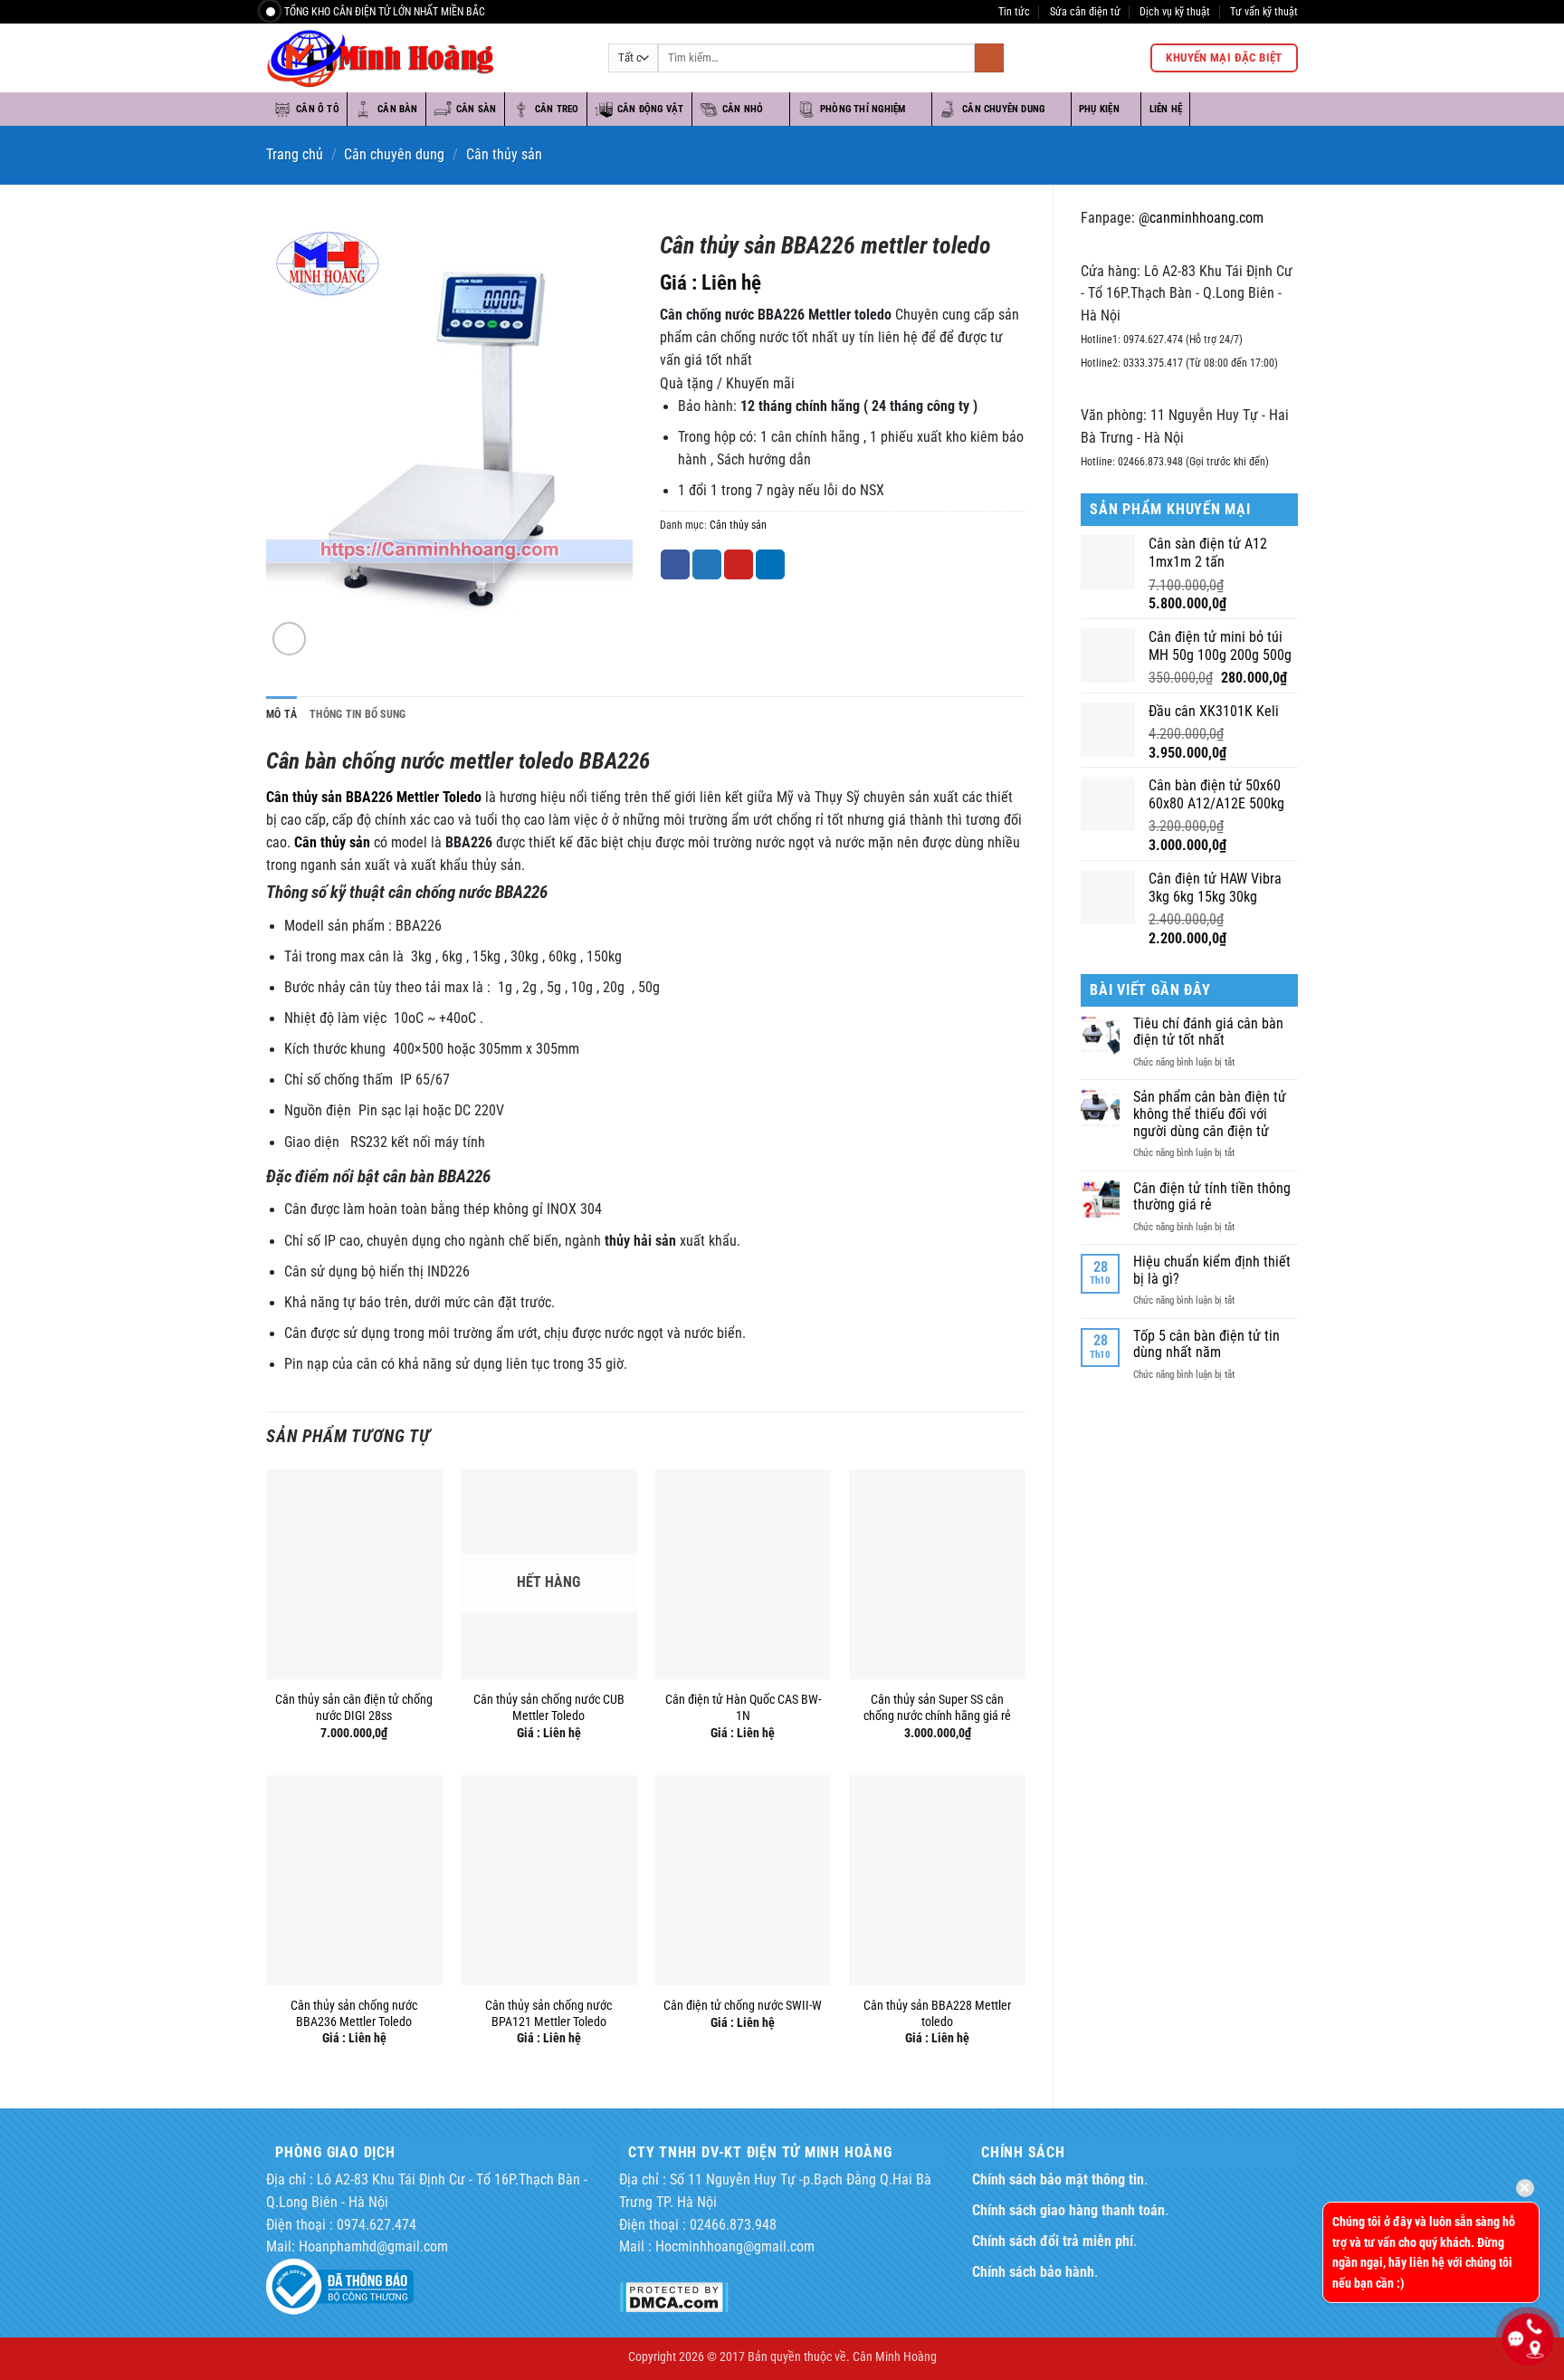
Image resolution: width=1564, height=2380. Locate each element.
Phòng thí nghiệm (863, 109)
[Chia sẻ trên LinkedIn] (770, 564)
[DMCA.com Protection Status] (674, 2297)
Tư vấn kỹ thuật (1264, 11)
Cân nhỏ (743, 109)
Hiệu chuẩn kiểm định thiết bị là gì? (1212, 1271)
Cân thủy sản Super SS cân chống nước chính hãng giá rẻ (937, 1707)
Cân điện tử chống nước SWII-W (743, 2005)
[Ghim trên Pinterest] (739, 564)
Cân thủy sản (504, 155)
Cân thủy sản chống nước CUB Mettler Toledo (549, 1707)
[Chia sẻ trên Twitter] (707, 564)
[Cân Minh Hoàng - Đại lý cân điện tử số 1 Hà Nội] (424, 58)
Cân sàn (477, 109)
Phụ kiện (1099, 109)
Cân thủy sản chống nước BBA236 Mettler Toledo (354, 2013)
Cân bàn (398, 109)
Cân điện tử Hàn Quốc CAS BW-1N (743, 1707)
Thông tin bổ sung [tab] (358, 714)
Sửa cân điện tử (1085, 11)
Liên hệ (1166, 109)
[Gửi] (989, 58)
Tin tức (1014, 11)
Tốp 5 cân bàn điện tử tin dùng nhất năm (1206, 1345)
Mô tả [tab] (281, 714)
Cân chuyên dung (1003, 109)
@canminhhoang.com (1201, 218)
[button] (290, 639)
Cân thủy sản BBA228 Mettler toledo (937, 2013)
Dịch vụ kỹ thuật (1175, 11)
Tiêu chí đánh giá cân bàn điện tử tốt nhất (1208, 1032)
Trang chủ (295, 155)
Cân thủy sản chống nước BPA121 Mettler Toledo (548, 2013)
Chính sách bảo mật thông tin (1058, 2180)
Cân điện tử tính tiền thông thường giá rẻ (1212, 1197)
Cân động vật (651, 109)
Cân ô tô (318, 109)
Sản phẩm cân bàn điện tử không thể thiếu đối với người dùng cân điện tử (1210, 1114)
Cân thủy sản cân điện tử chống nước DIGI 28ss (354, 1707)
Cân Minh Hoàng (895, 2356)
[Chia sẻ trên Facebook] (675, 564)
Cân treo (557, 109)
